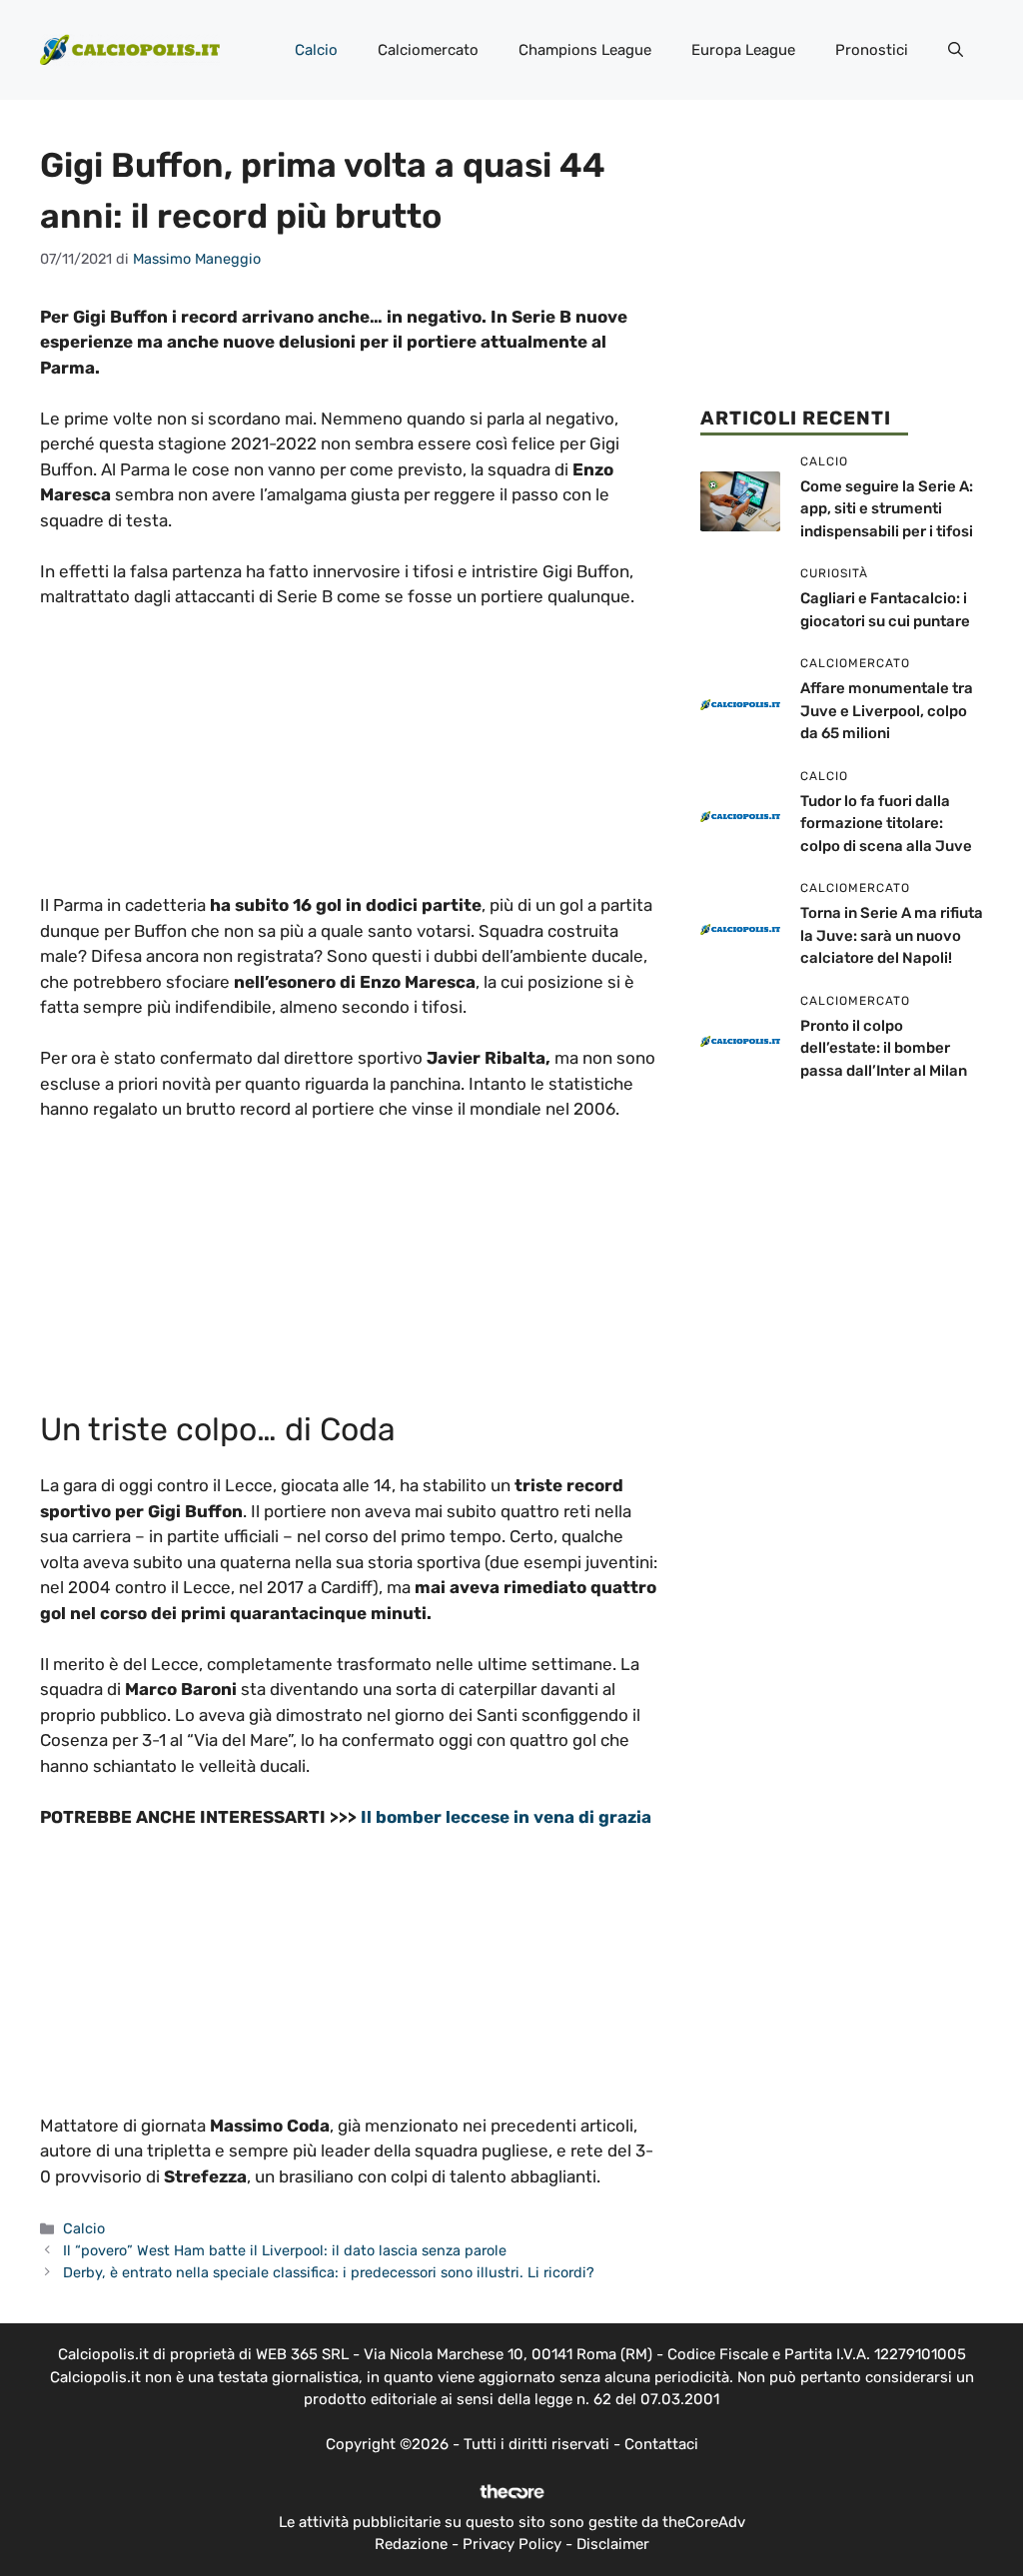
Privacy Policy (512, 2544)
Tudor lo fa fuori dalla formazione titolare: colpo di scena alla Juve (886, 824)
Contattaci (661, 2444)
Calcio (316, 50)
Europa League (743, 50)
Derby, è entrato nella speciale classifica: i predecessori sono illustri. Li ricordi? (329, 2272)
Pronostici (872, 50)
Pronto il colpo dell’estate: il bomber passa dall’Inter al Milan (884, 1048)
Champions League (585, 50)
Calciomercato (428, 50)
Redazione (411, 2544)
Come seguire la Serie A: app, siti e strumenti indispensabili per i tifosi (887, 509)
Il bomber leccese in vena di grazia (506, 1817)
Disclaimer (613, 2544)
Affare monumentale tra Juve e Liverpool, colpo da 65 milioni (887, 711)
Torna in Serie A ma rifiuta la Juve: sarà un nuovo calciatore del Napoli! (892, 935)
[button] (956, 50)
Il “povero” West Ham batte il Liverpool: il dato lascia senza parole (285, 2250)
